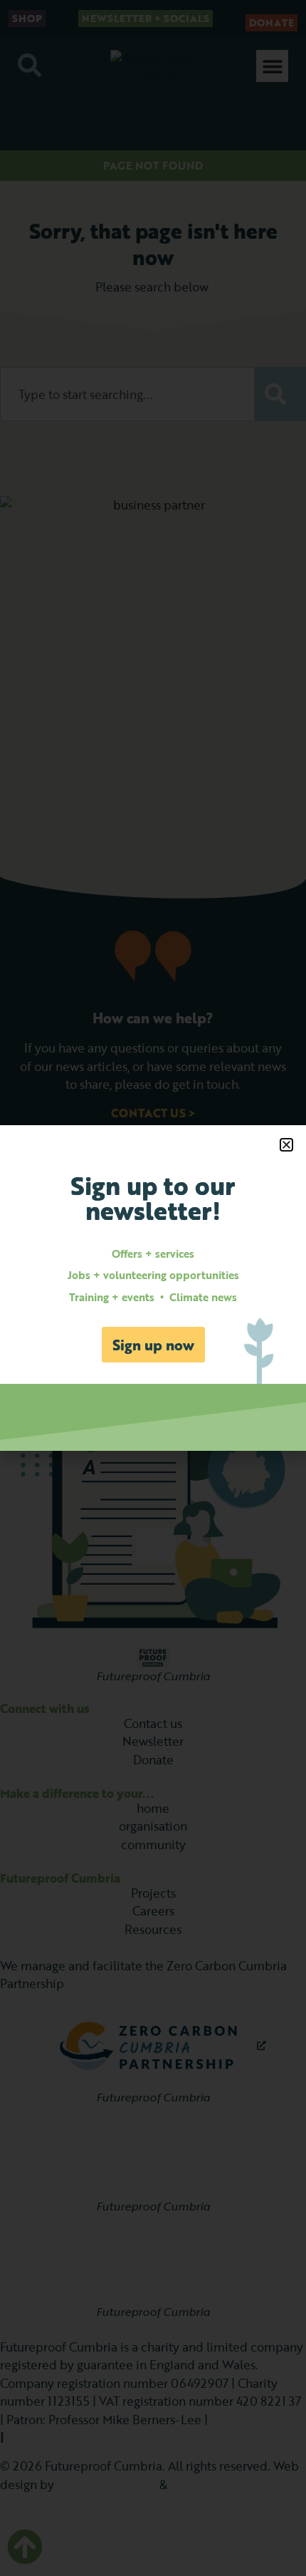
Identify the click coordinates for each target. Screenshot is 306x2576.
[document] (153, 1288)
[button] (286, 1145)
